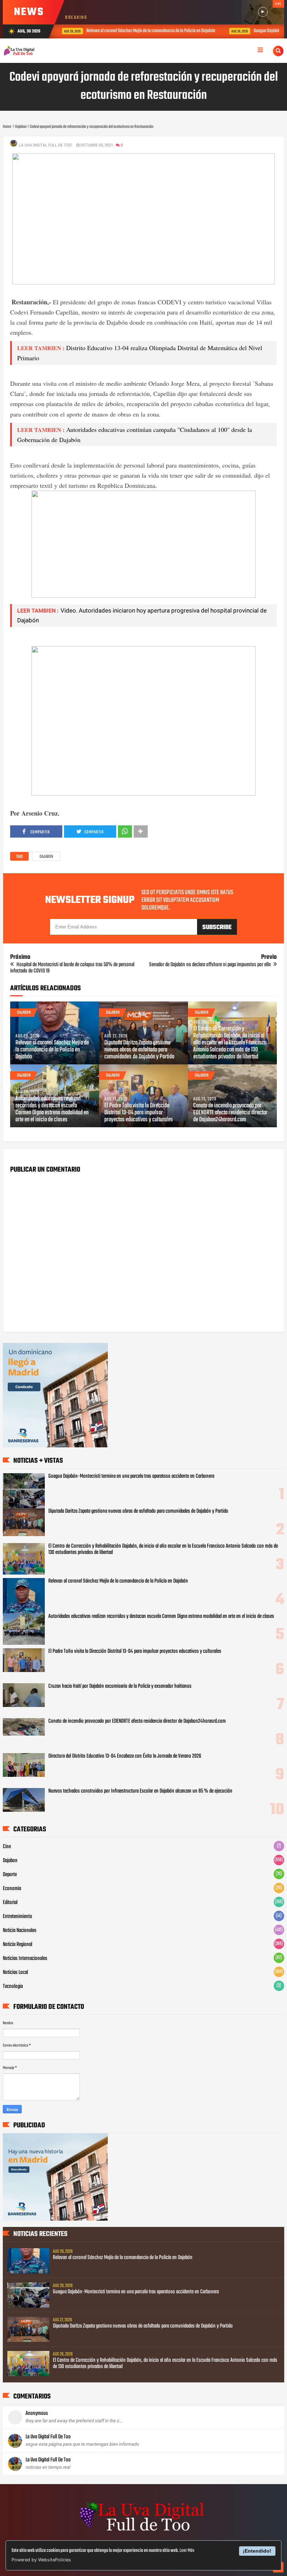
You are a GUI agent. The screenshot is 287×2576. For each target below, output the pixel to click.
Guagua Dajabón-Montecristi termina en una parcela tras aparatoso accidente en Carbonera (131, 1476)
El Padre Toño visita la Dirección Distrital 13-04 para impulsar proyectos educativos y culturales (139, 1113)
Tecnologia (13, 1987)
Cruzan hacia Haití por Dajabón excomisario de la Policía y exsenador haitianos (120, 1686)
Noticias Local (15, 1973)
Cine (7, 1847)
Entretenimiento (17, 1917)
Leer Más (187, 2551)
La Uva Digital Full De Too (48, 2437)
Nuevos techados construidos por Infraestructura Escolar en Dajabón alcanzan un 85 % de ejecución (140, 1791)
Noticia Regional (17, 1945)
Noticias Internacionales (25, 1959)
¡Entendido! (257, 2551)
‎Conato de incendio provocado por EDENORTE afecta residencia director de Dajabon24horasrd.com (230, 1113)
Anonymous (37, 2414)
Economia (12, 1889)
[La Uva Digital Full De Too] (143, 2532)
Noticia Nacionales (20, 1931)
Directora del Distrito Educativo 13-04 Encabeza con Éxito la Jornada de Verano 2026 (125, 1756)
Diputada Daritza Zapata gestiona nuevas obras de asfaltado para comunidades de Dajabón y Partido (139, 1050)
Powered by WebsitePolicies (41, 2560)
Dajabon (46, 857)
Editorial (10, 1903)
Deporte (10, 1875)
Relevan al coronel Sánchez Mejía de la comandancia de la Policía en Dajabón (134, 31)
